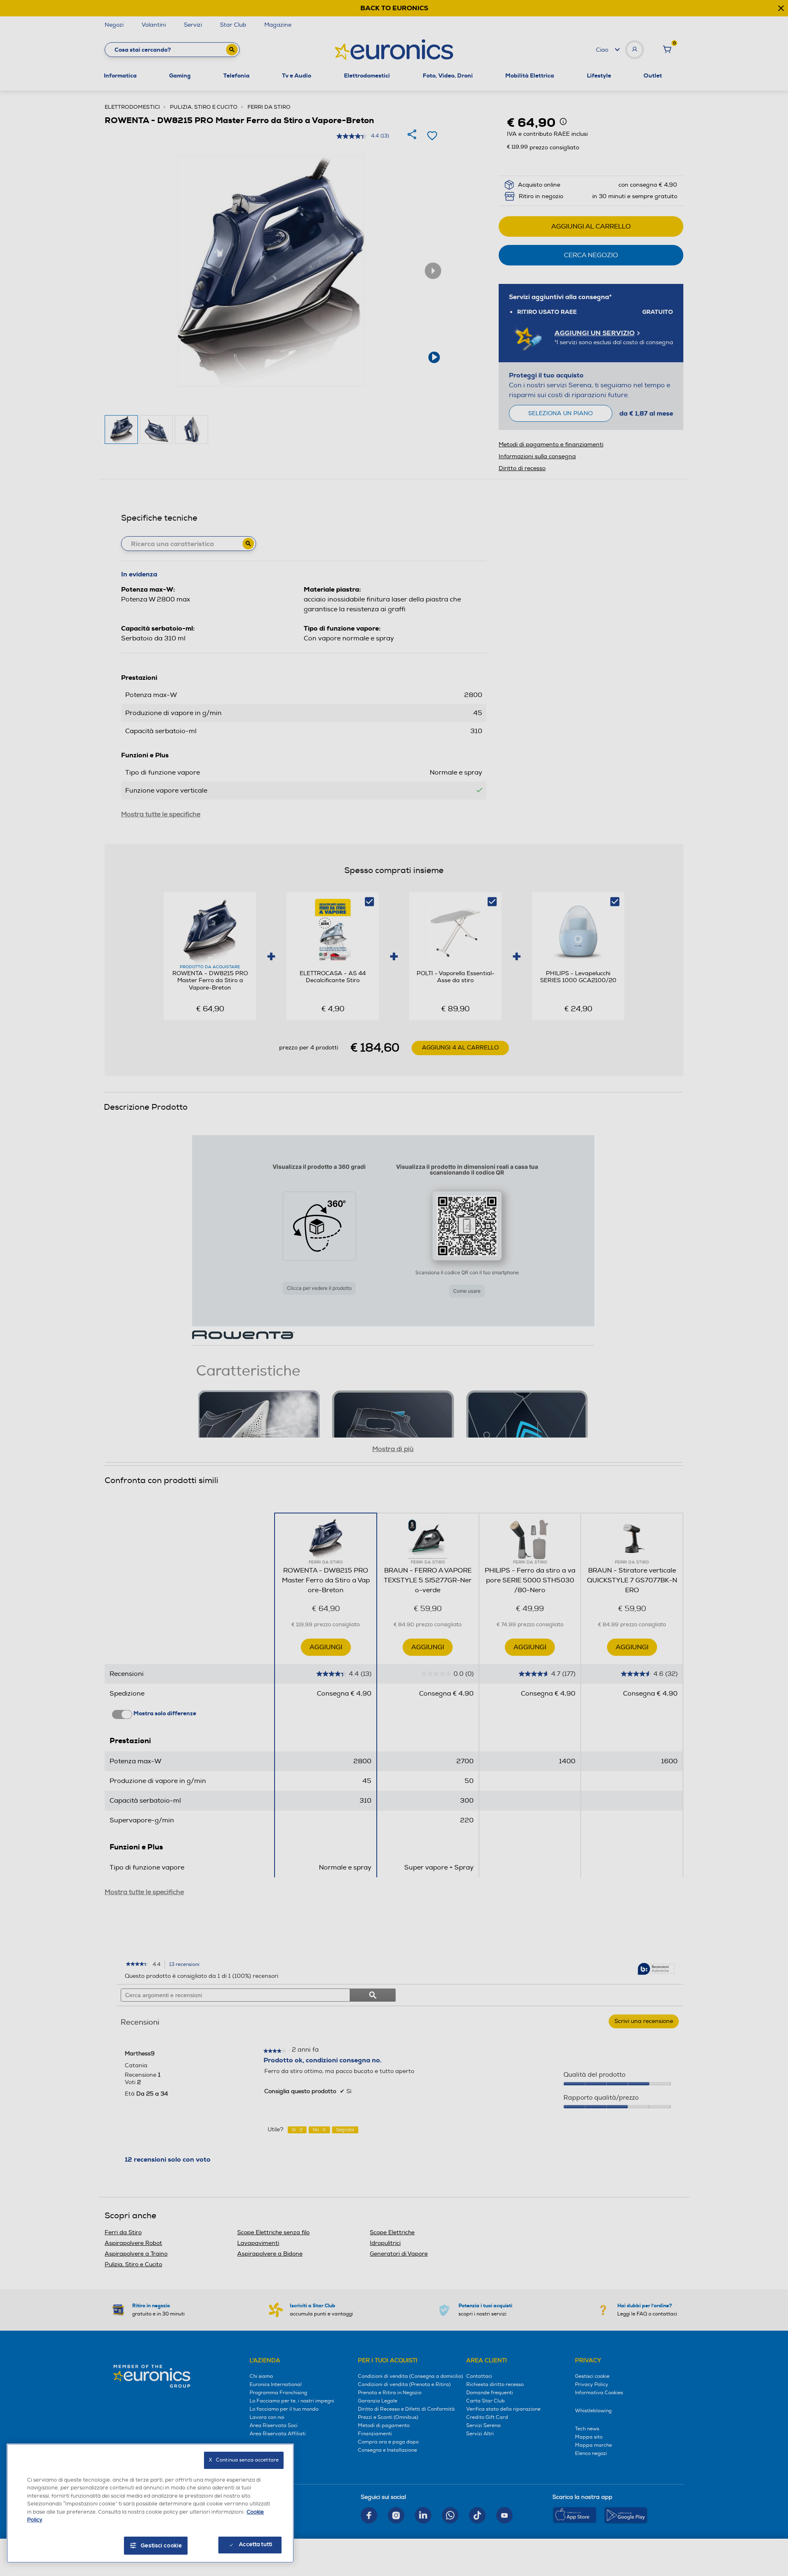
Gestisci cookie (161, 2546)
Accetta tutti (255, 2544)
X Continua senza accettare (244, 2460)
